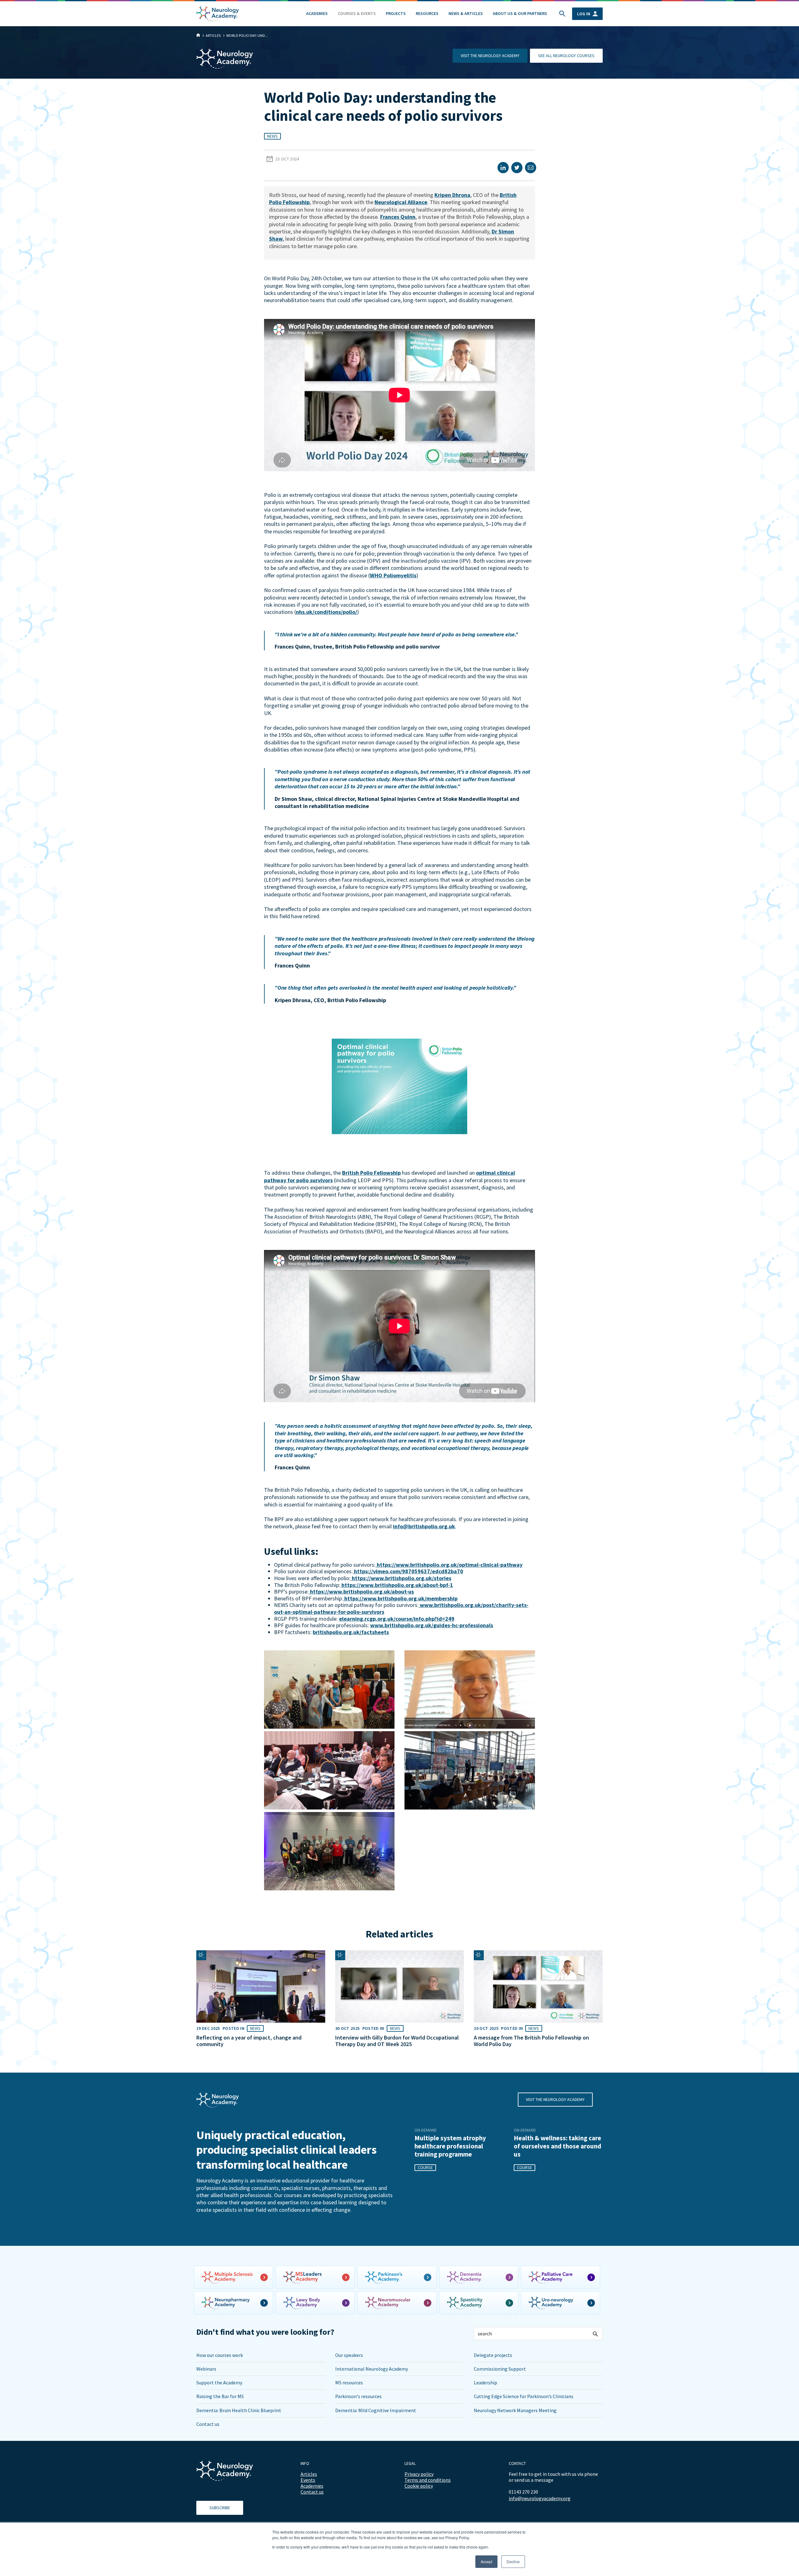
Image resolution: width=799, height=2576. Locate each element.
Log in (584, 14)
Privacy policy (419, 2474)
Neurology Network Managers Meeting (515, 2410)
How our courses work (220, 2355)
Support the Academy (219, 2383)
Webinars (206, 2369)
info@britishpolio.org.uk (424, 1526)
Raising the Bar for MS (220, 2396)
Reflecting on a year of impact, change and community (249, 2041)
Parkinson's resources (358, 2396)
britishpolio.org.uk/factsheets (351, 1632)
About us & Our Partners (520, 13)
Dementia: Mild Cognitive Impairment (376, 2410)
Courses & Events (357, 13)
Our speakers (349, 2355)
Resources (427, 13)
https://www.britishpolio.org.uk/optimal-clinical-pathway (449, 1565)
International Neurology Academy (372, 2369)
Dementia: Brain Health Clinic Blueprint (239, 2410)
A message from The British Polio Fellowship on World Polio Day (531, 2041)
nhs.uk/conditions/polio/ (326, 612)
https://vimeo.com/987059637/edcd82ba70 (408, 1571)
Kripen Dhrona (452, 195)
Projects (396, 13)
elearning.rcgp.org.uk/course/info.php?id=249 (397, 1619)
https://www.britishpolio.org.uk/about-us (361, 1592)
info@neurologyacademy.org (540, 2498)
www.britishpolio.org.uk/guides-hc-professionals (432, 1625)
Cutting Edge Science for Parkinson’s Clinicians (524, 2396)
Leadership (485, 2383)
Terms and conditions (428, 2480)
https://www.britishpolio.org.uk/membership (400, 1598)
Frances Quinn (398, 217)
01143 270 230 (523, 2492)
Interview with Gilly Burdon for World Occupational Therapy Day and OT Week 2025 (397, 2041)
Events (308, 2480)
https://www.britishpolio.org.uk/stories (401, 1578)
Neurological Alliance (401, 202)
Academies (317, 13)
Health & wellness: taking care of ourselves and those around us (557, 2146)
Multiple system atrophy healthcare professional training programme (450, 2146)
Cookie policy (419, 2486)
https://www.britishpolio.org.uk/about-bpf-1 (397, 1585)
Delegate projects (493, 2355)
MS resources (349, 2383)
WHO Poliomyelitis (393, 575)
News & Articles (466, 13)
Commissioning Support (500, 2369)
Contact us (208, 2424)
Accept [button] (486, 2561)
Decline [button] (513, 2561)
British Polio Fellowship (371, 1173)
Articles (309, 2474)
